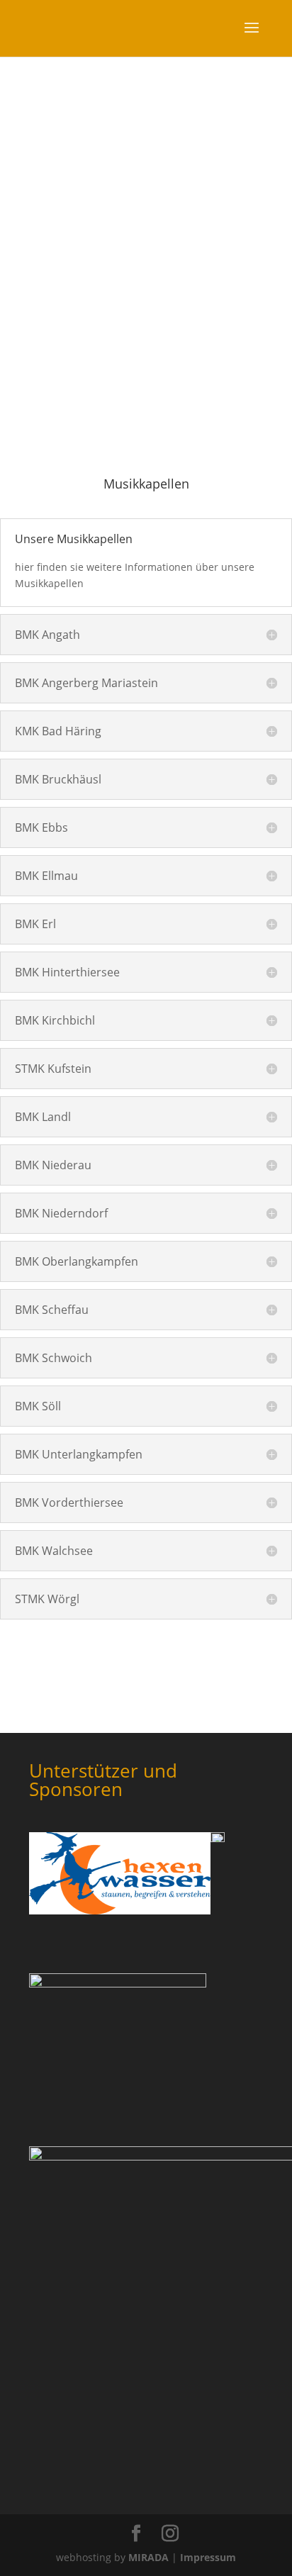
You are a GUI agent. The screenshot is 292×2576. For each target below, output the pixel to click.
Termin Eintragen (146, 371)
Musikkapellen (140, 329)
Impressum (208, 2557)
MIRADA (148, 2557)
